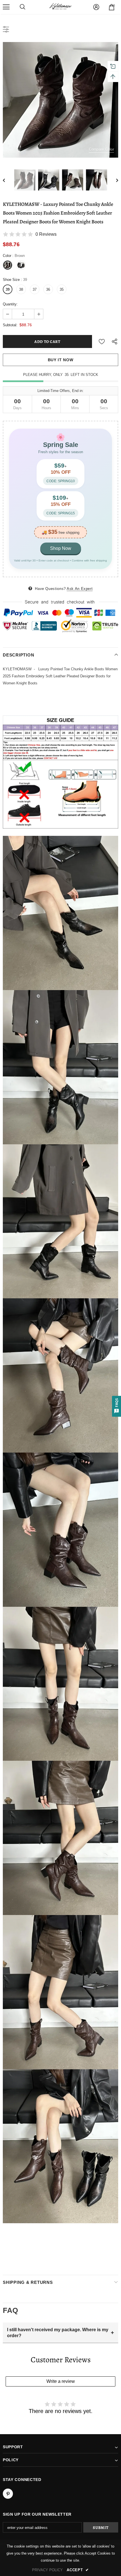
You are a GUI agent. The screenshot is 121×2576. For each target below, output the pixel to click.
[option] (60, 100)
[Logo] (60, 7)
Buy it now (61, 360)
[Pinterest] (8, 2494)
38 (21, 289)
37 (35, 289)
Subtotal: (10, 325)
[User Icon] (96, 7)
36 (48, 289)
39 (8, 289)
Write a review (61, 2381)
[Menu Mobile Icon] (6, 7)
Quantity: (10, 304)
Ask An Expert (80, 589)
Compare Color (101, 149)
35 (62, 289)
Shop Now (61, 548)
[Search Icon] (23, 7)
